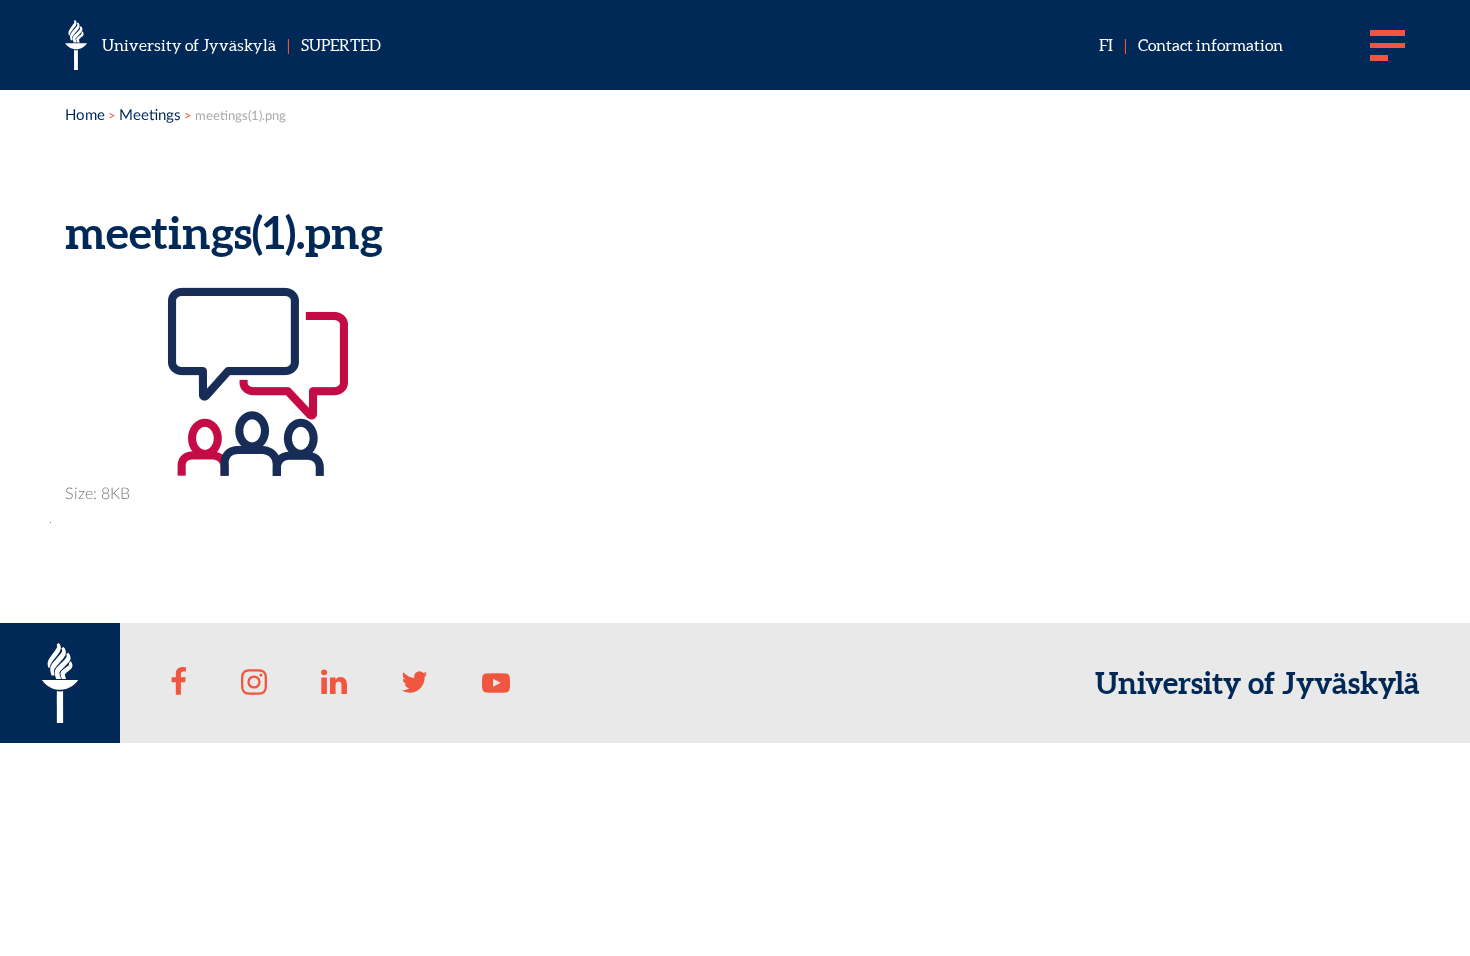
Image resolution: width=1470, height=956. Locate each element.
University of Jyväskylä (189, 45)
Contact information (1210, 45)
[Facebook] (178, 683)
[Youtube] (496, 683)
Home (85, 115)
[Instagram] (254, 683)
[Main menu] (1387, 45)
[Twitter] (415, 683)
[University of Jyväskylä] (76, 45)
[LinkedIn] (334, 683)
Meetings (150, 115)
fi (1106, 45)
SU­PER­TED (341, 45)
